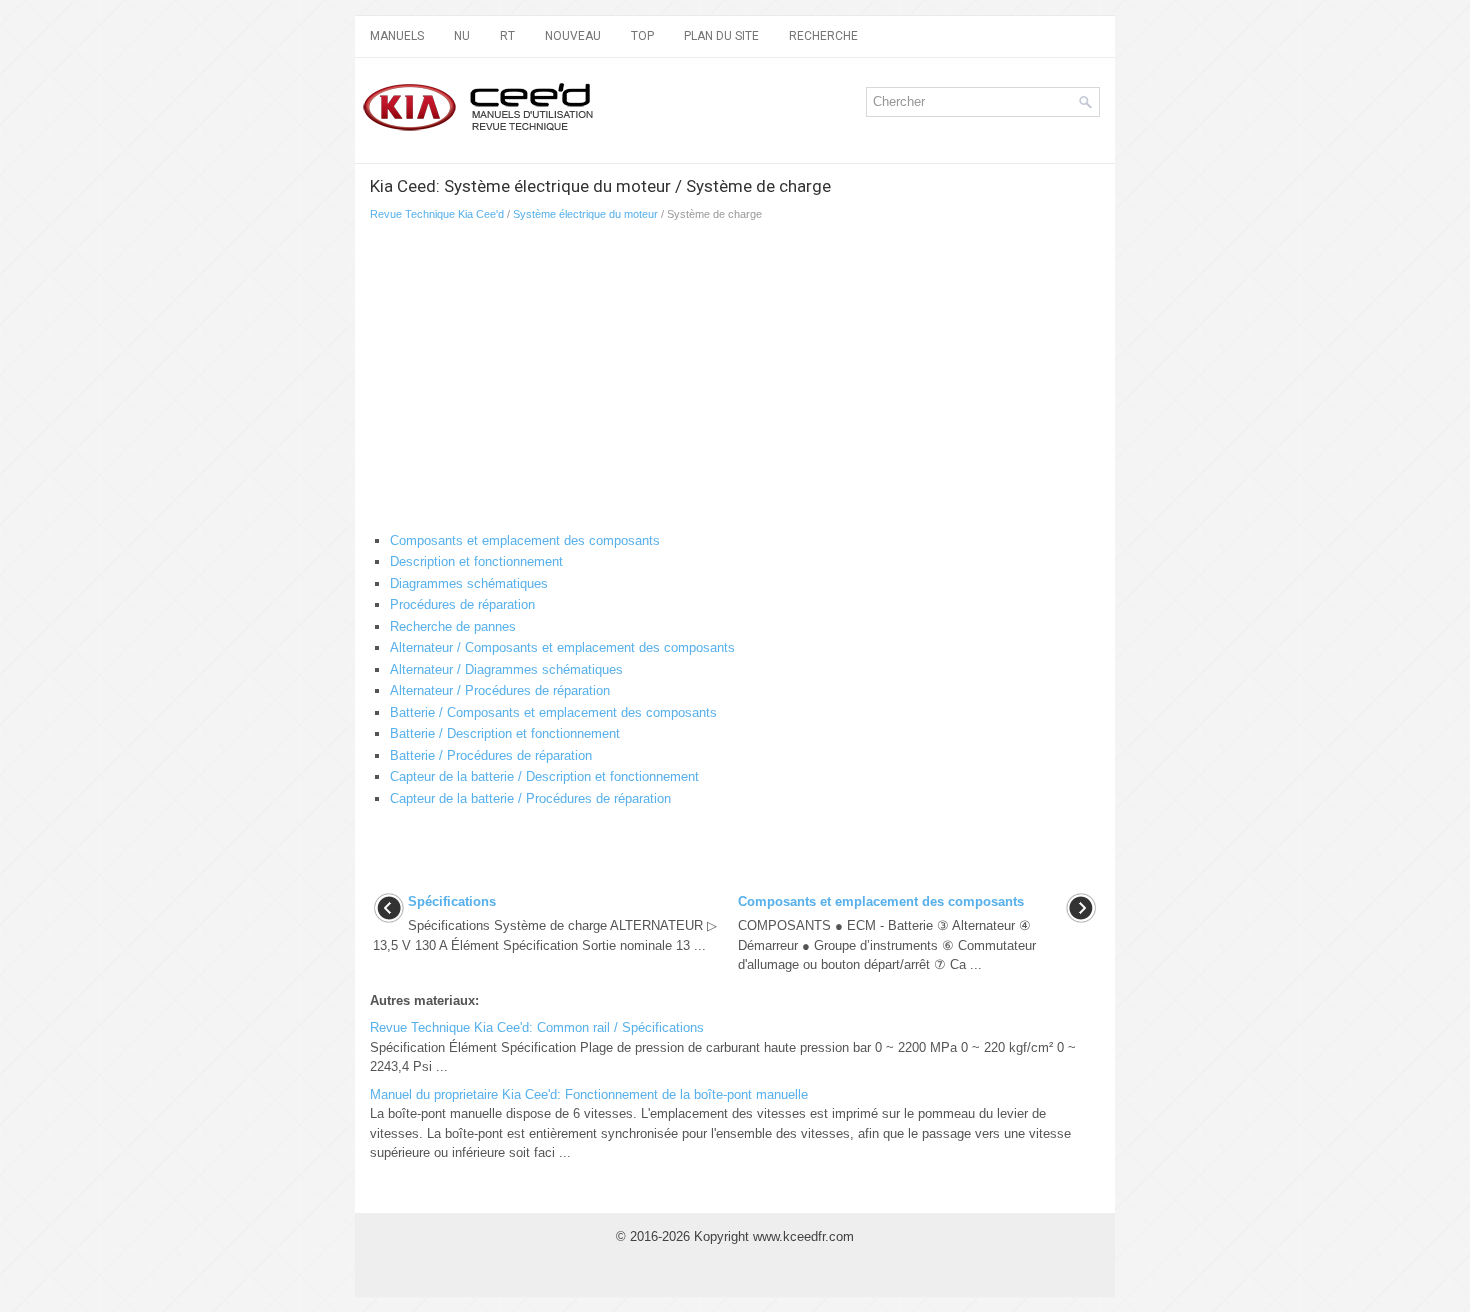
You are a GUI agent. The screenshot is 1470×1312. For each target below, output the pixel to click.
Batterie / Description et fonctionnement (505, 733)
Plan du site (721, 36)
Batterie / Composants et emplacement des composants (553, 712)
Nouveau (573, 36)
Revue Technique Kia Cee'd (437, 214)
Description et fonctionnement (476, 561)
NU (462, 36)
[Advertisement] (605, 381)
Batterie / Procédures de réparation (491, 755)
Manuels (397, 36)
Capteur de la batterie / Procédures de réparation (530, 798)
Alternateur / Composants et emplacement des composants (562, 647)
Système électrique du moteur (585, 214)
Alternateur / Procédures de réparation (500, 690)
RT (507, 36)
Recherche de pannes (453, 626)
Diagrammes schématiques (469, 583)
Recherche (823, 36)
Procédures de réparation (462, 604)
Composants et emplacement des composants (525, 540)
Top (642, 36)
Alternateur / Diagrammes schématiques (506, 669)
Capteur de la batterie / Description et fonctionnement (544, 776)
